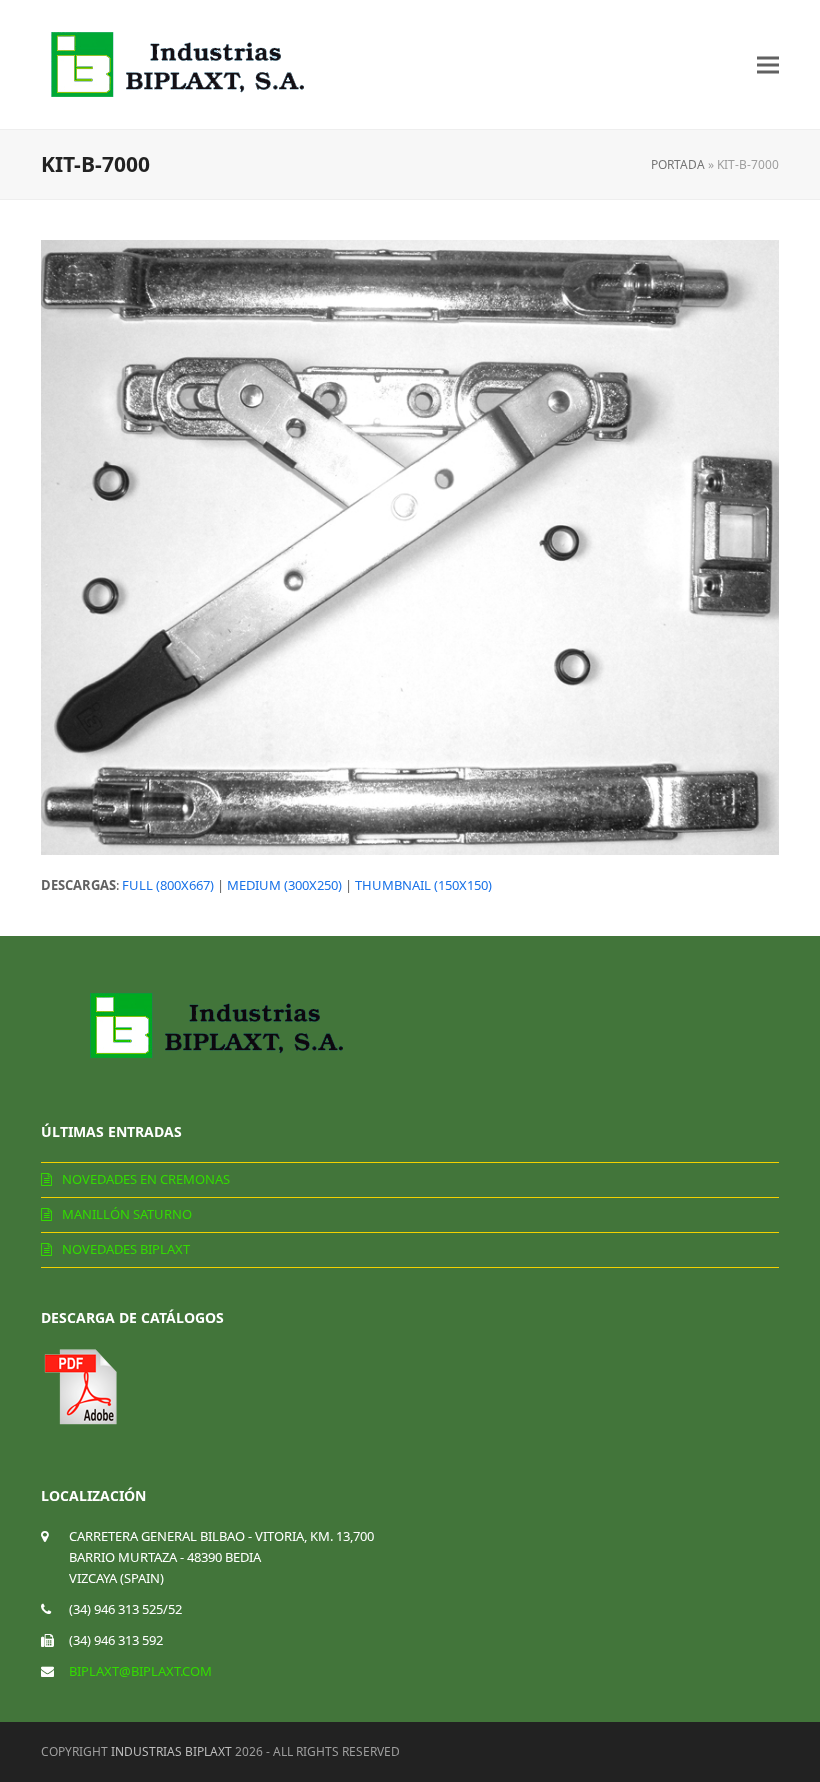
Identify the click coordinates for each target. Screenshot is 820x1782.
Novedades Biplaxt (126, 1249)
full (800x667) (168, 885)
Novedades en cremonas (146, 1179)
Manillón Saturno (127, 1214)
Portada (678, 164)
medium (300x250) (284, 885)
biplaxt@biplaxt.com (140, 1671)
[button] (768, 64)
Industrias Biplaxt (171, 1751)
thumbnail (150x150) (423, 885)
